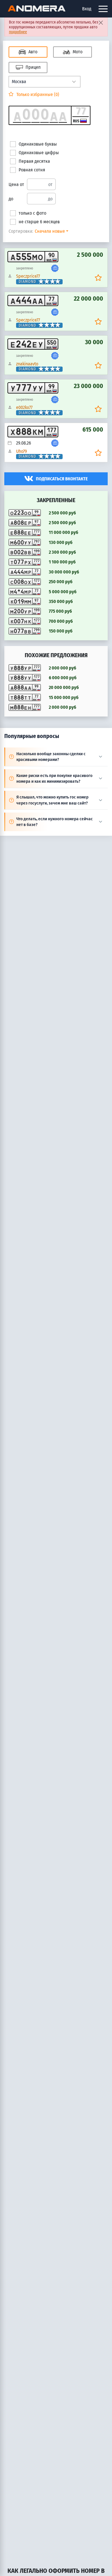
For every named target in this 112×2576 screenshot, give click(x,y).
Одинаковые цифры (39, 153)
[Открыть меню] (103, 9)
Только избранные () (37, 94)
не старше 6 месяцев (39, 222)
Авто (32, 52)
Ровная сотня (32, 170)
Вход (87, 9)
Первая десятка (34, 161)
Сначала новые (50, 231)
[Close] (101, 22)
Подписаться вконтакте (62, 479)
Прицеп (32, 67)
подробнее (18, 32)
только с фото (32, 213)
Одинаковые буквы (38, 144)
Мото (77, 52)
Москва (19, 82)
